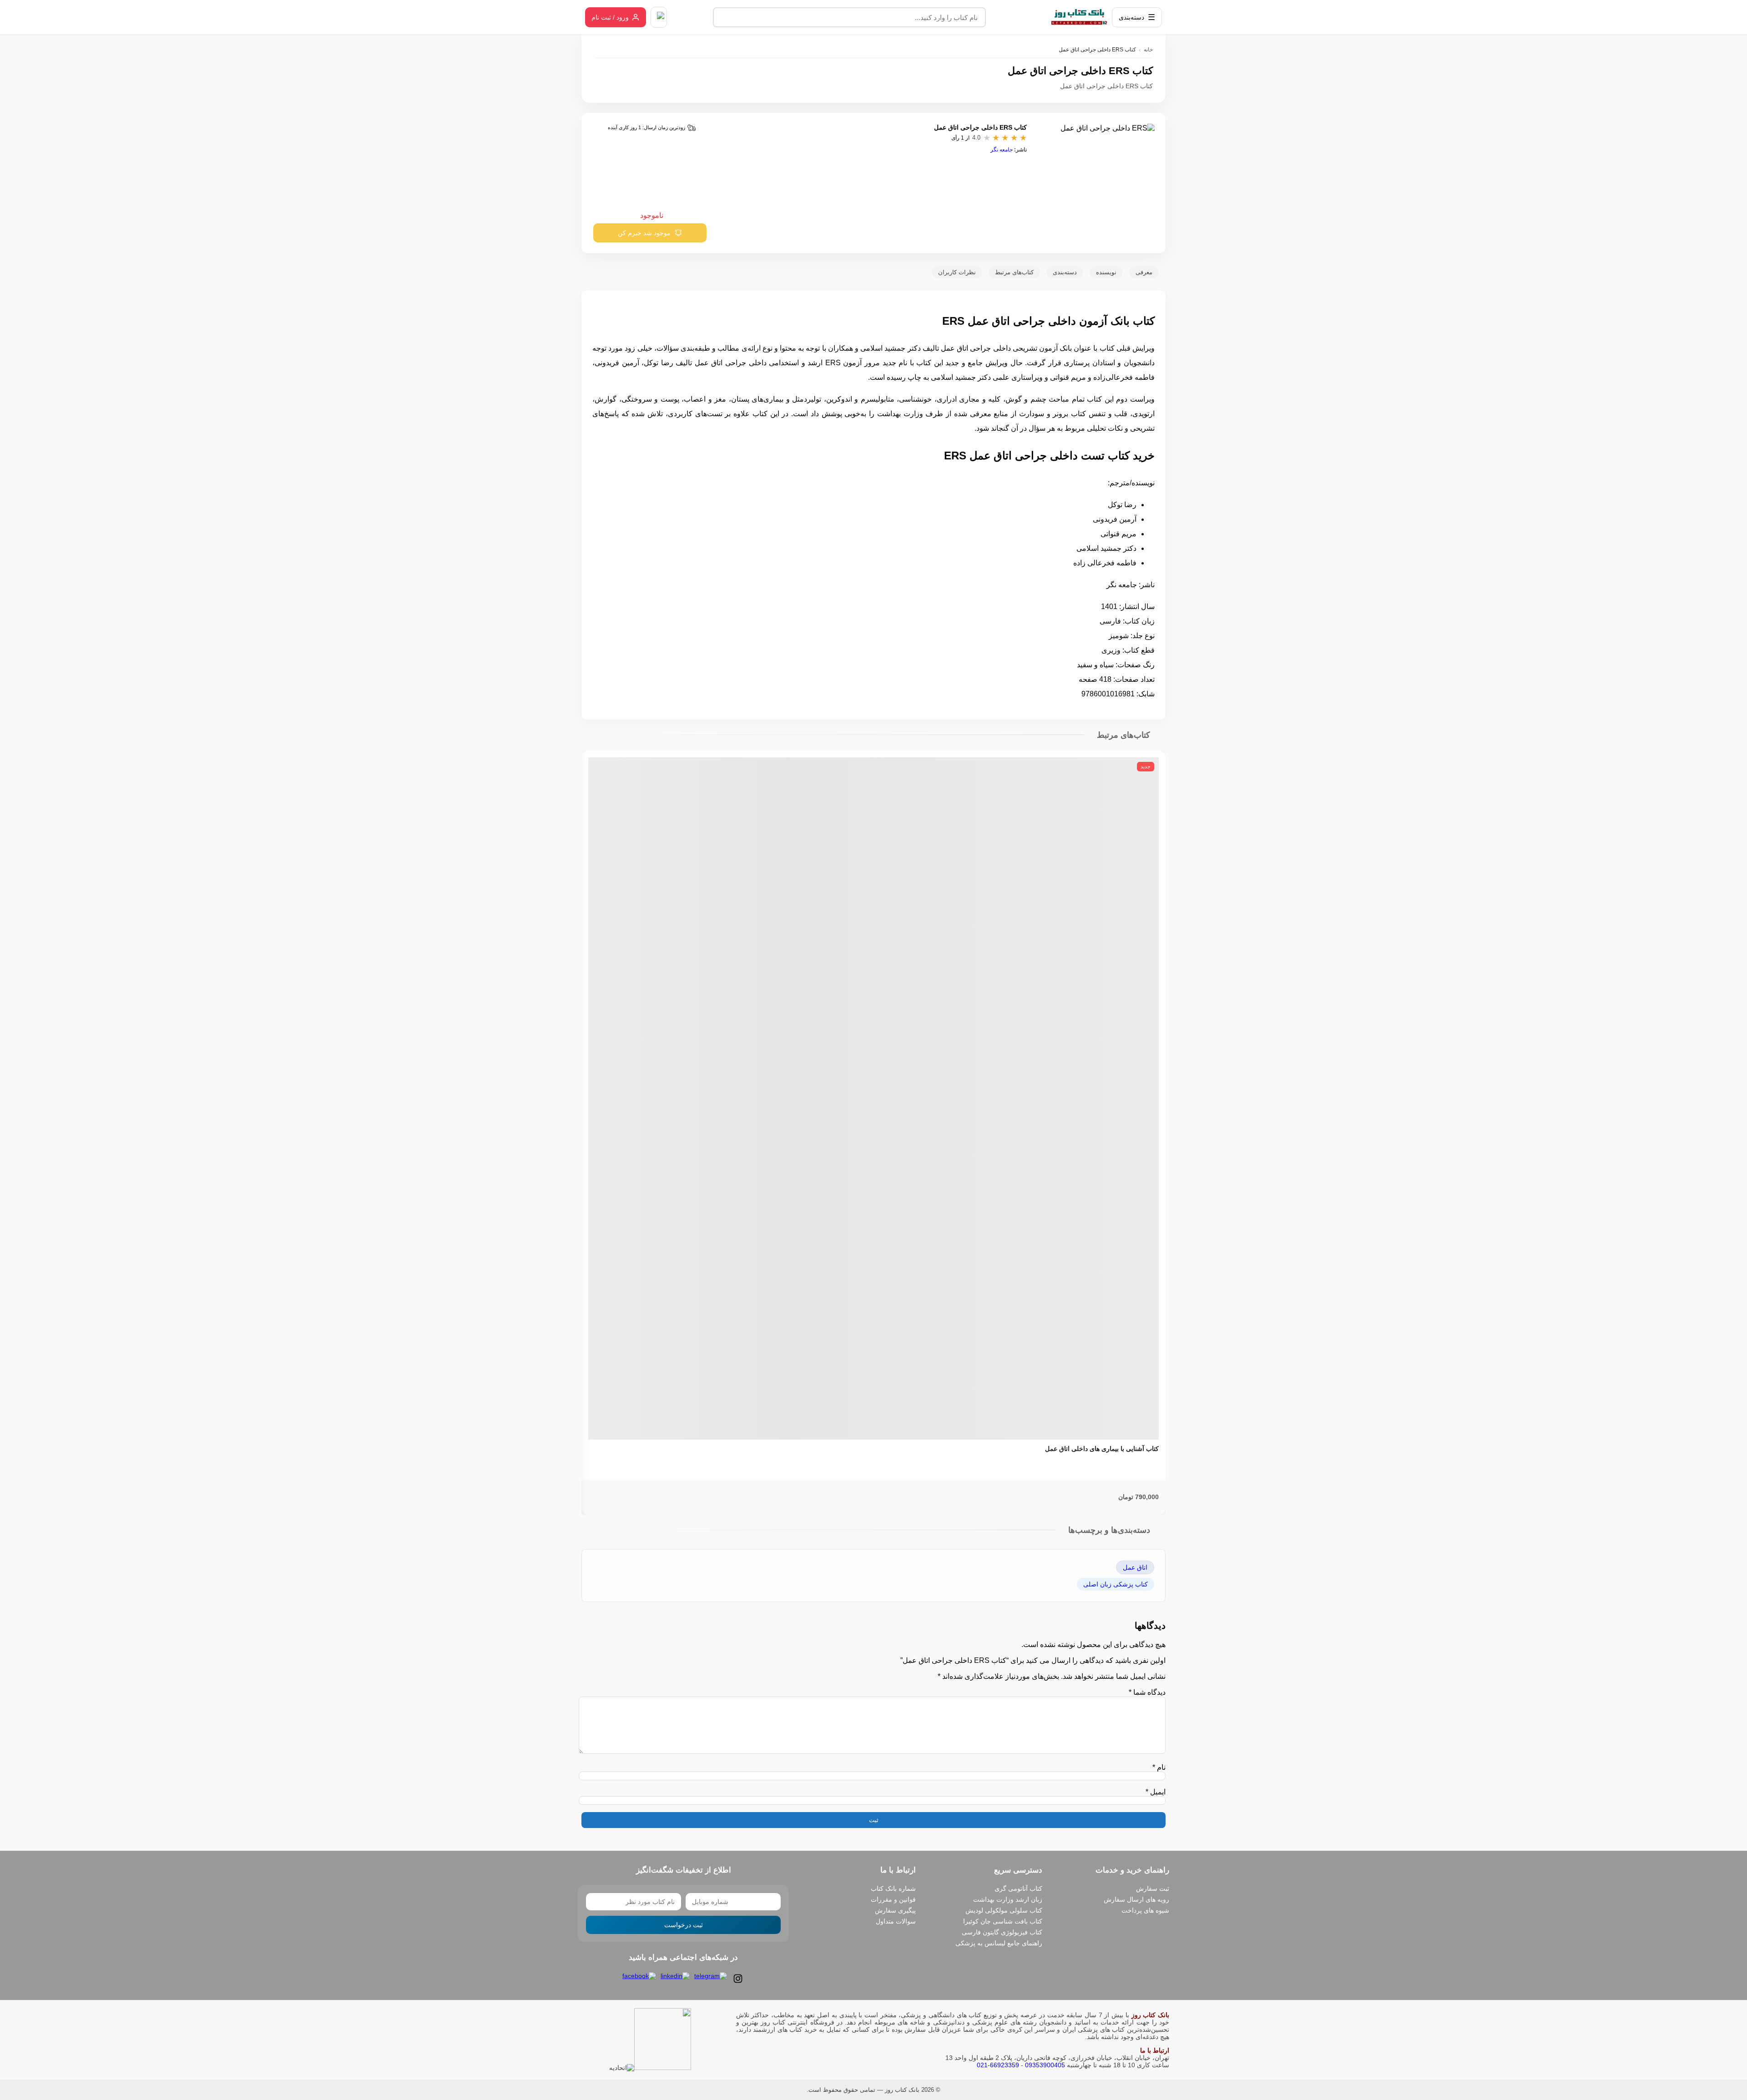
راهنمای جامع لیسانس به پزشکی (999, 1943)
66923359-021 (998, 2065)
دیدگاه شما (1147, 1692)
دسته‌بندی (1065, 272)
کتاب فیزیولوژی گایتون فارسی (1002, 1932)
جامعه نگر (1002, 150)
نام (1159, 1767)
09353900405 (1045, 2065)
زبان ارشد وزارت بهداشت (1008, 1899)
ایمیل (1156, 1792)
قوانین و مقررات (893, 1899)
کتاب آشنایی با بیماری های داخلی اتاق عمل (1102, 1449)
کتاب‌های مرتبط (1014, 272)
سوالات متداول (896, 1921)
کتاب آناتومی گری (1018, 1888)
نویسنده (1106, 272)
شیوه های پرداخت (1145, 1910)
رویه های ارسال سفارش (1136, 1899)
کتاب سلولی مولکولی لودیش (1004, 1910)
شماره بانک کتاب (893, 1888)
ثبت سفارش (1153, 1888)
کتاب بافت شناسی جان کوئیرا (1003, 1921)
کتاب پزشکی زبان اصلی (1116, 1584)
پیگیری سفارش (895, 1910)
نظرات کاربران (957, 272)
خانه (1148, 50)
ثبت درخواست (684, 1925)
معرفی (1144, 272)
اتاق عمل (1135, 1567)
